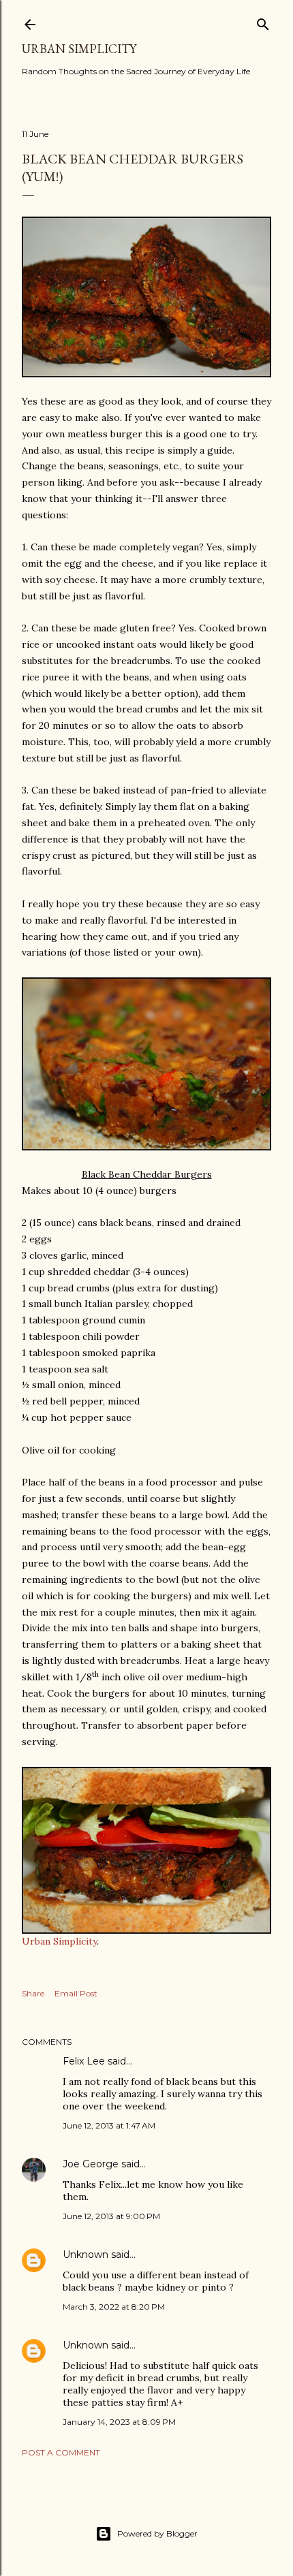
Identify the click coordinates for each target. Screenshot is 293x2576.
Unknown (86, 2255)
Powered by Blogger (157, 2533)
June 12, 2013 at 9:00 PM (111, 2216)
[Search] (263, 21)
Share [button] (33, 1993)
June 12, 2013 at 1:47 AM (109, 2125)
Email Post (76, 1993)
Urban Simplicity (79, 49)
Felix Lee (84, 2061)
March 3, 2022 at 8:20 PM (114, 2307)
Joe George (91, 2164)
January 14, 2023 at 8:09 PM (119, 2422)
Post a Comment (61, 2452)
